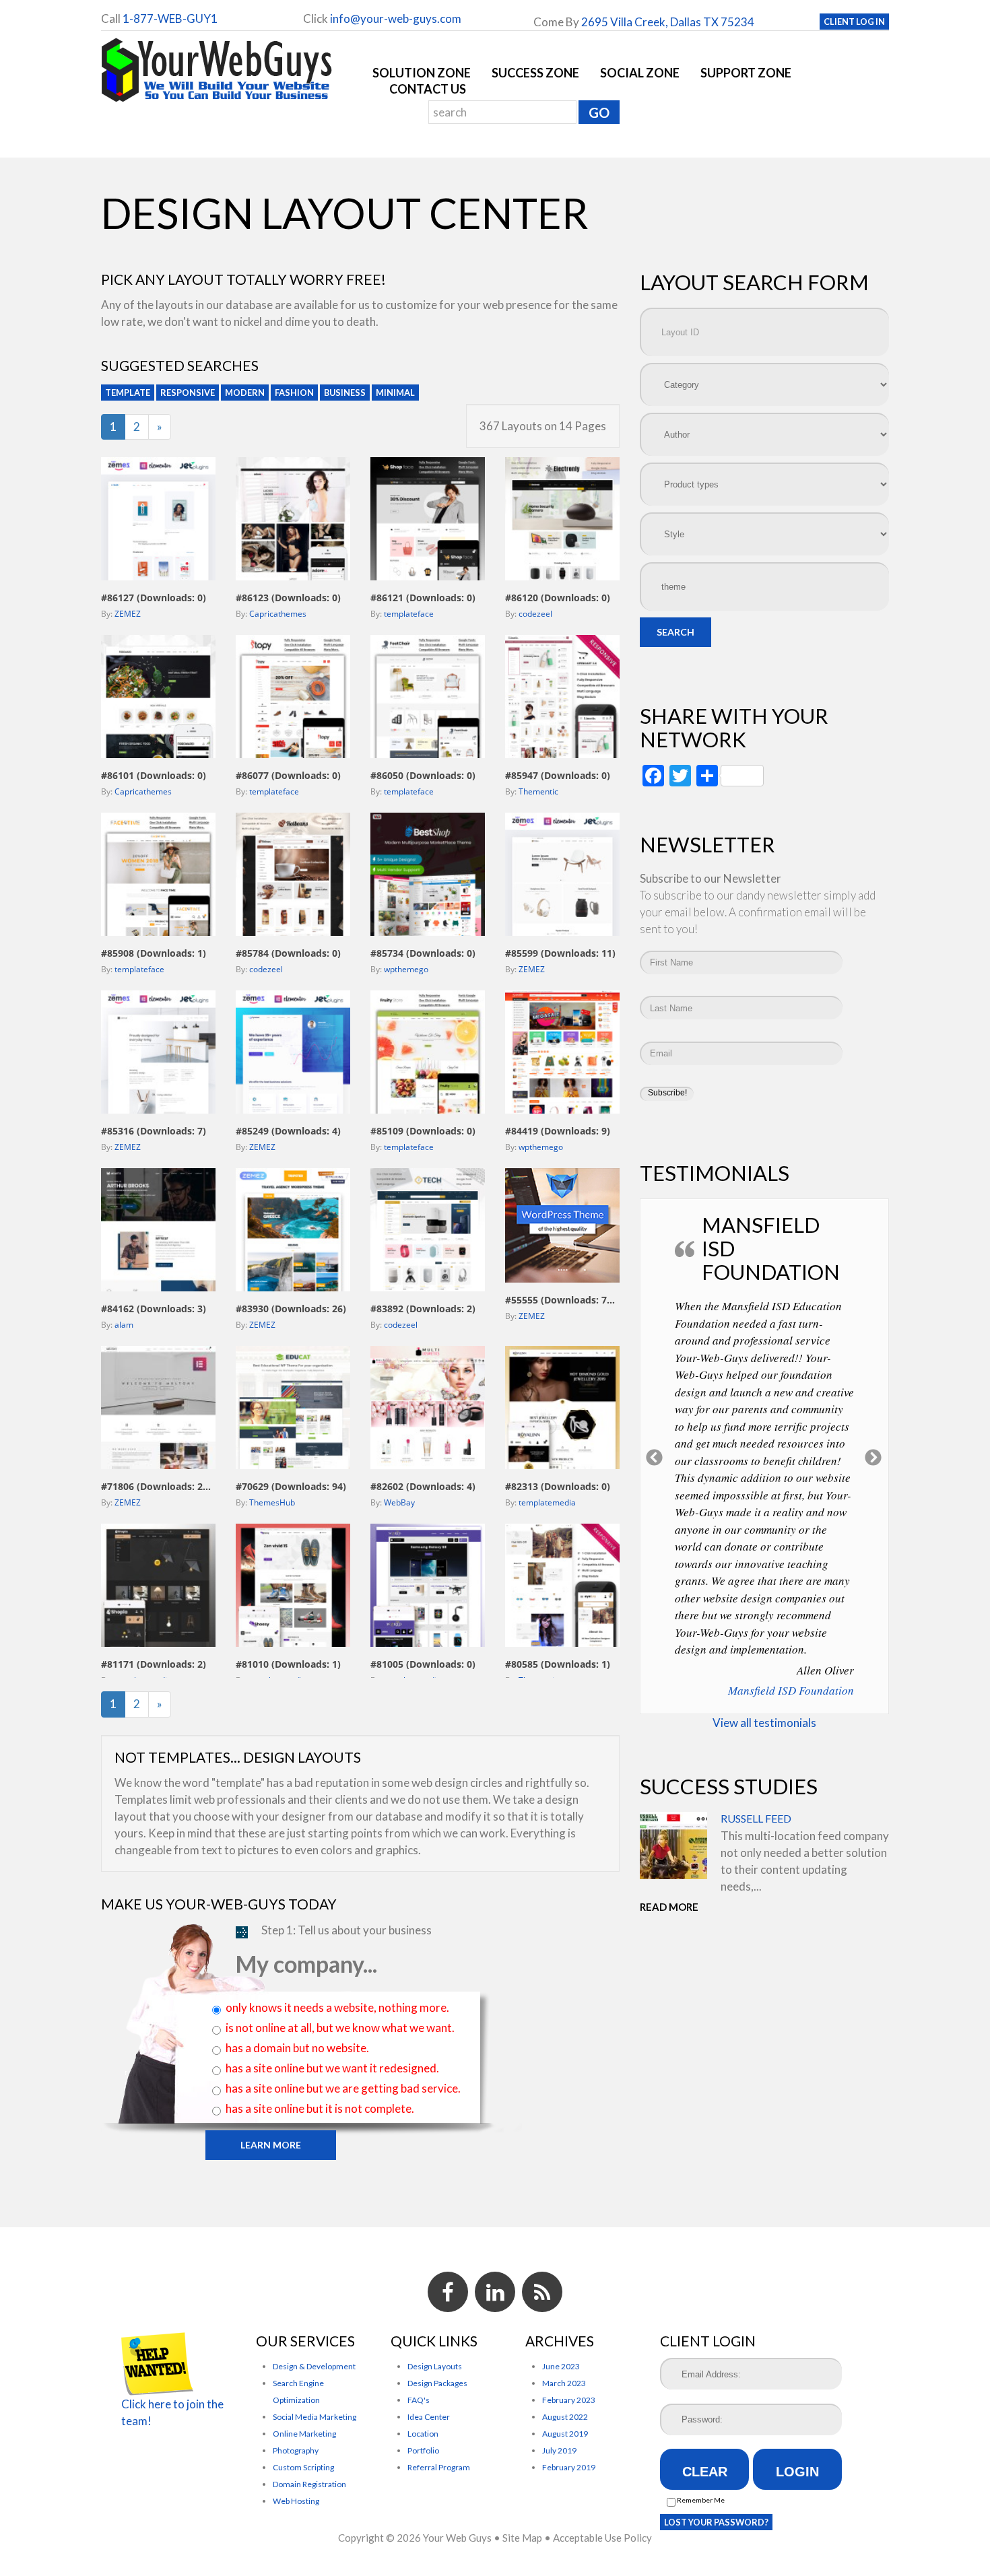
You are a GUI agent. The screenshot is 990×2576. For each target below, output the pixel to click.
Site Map (522, 2538)
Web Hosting (296, 2501)
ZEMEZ (128, 614)
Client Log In (854, 22)
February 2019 (569, 2467)
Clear (705, 2472)
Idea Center (429, 2417)
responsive (188, 393)
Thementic (538, 791)
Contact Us (428, 89)
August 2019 (565, 2434)
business (345, 393)
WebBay (399, 1502)
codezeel (535, 614)
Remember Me (700, 2500)
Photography (296, 2450)
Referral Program (439, 2467)
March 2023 (564, 2383)
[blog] (542, 2292)
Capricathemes (278, 614)
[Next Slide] (874, 1411)
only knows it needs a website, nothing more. (337, 2007)
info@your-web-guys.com (396, 19)
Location (423, 2434)
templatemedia (547, 1502)
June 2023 (561, 2366)
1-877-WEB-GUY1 (170, 19)
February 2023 (569, 2400)
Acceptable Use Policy (602, 2538)
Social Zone (640, 73)
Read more (669, 1817)
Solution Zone (422, 73)
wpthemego (406, 969)
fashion (294, 393)
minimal (395, 393)
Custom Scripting (303, 2467)
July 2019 (559, 2450)
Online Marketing (304, 2434)
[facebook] (448, 2292)
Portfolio (423, 2450)
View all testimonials (764, 1633)
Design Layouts (435, 2366)
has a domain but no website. (297, 2048)
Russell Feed (756, 1729)
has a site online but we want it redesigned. (332, 2068)
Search (675, 632)
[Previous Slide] (655, 1411)
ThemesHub (272, 1502)
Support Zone (746, 73)
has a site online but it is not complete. (320, 2108)
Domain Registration (309, 2484)
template (128, 393)
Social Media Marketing (315, 2417)
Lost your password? (716, 2522)
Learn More (271, 2145)
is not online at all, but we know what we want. (340, 2028)
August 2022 (565, 2417)
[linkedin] (495, 2292)
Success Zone (535, 73)
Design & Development (314, 2366)
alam (124, 1325)
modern (245, 393)
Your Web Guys (457, 2538)
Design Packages (437, 2383)
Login (797, 2472)
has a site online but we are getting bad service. (343, 2088)
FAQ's (419, 2400)
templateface (409, 614)
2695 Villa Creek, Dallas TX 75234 (668, 22)
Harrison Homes (815, 1595)
